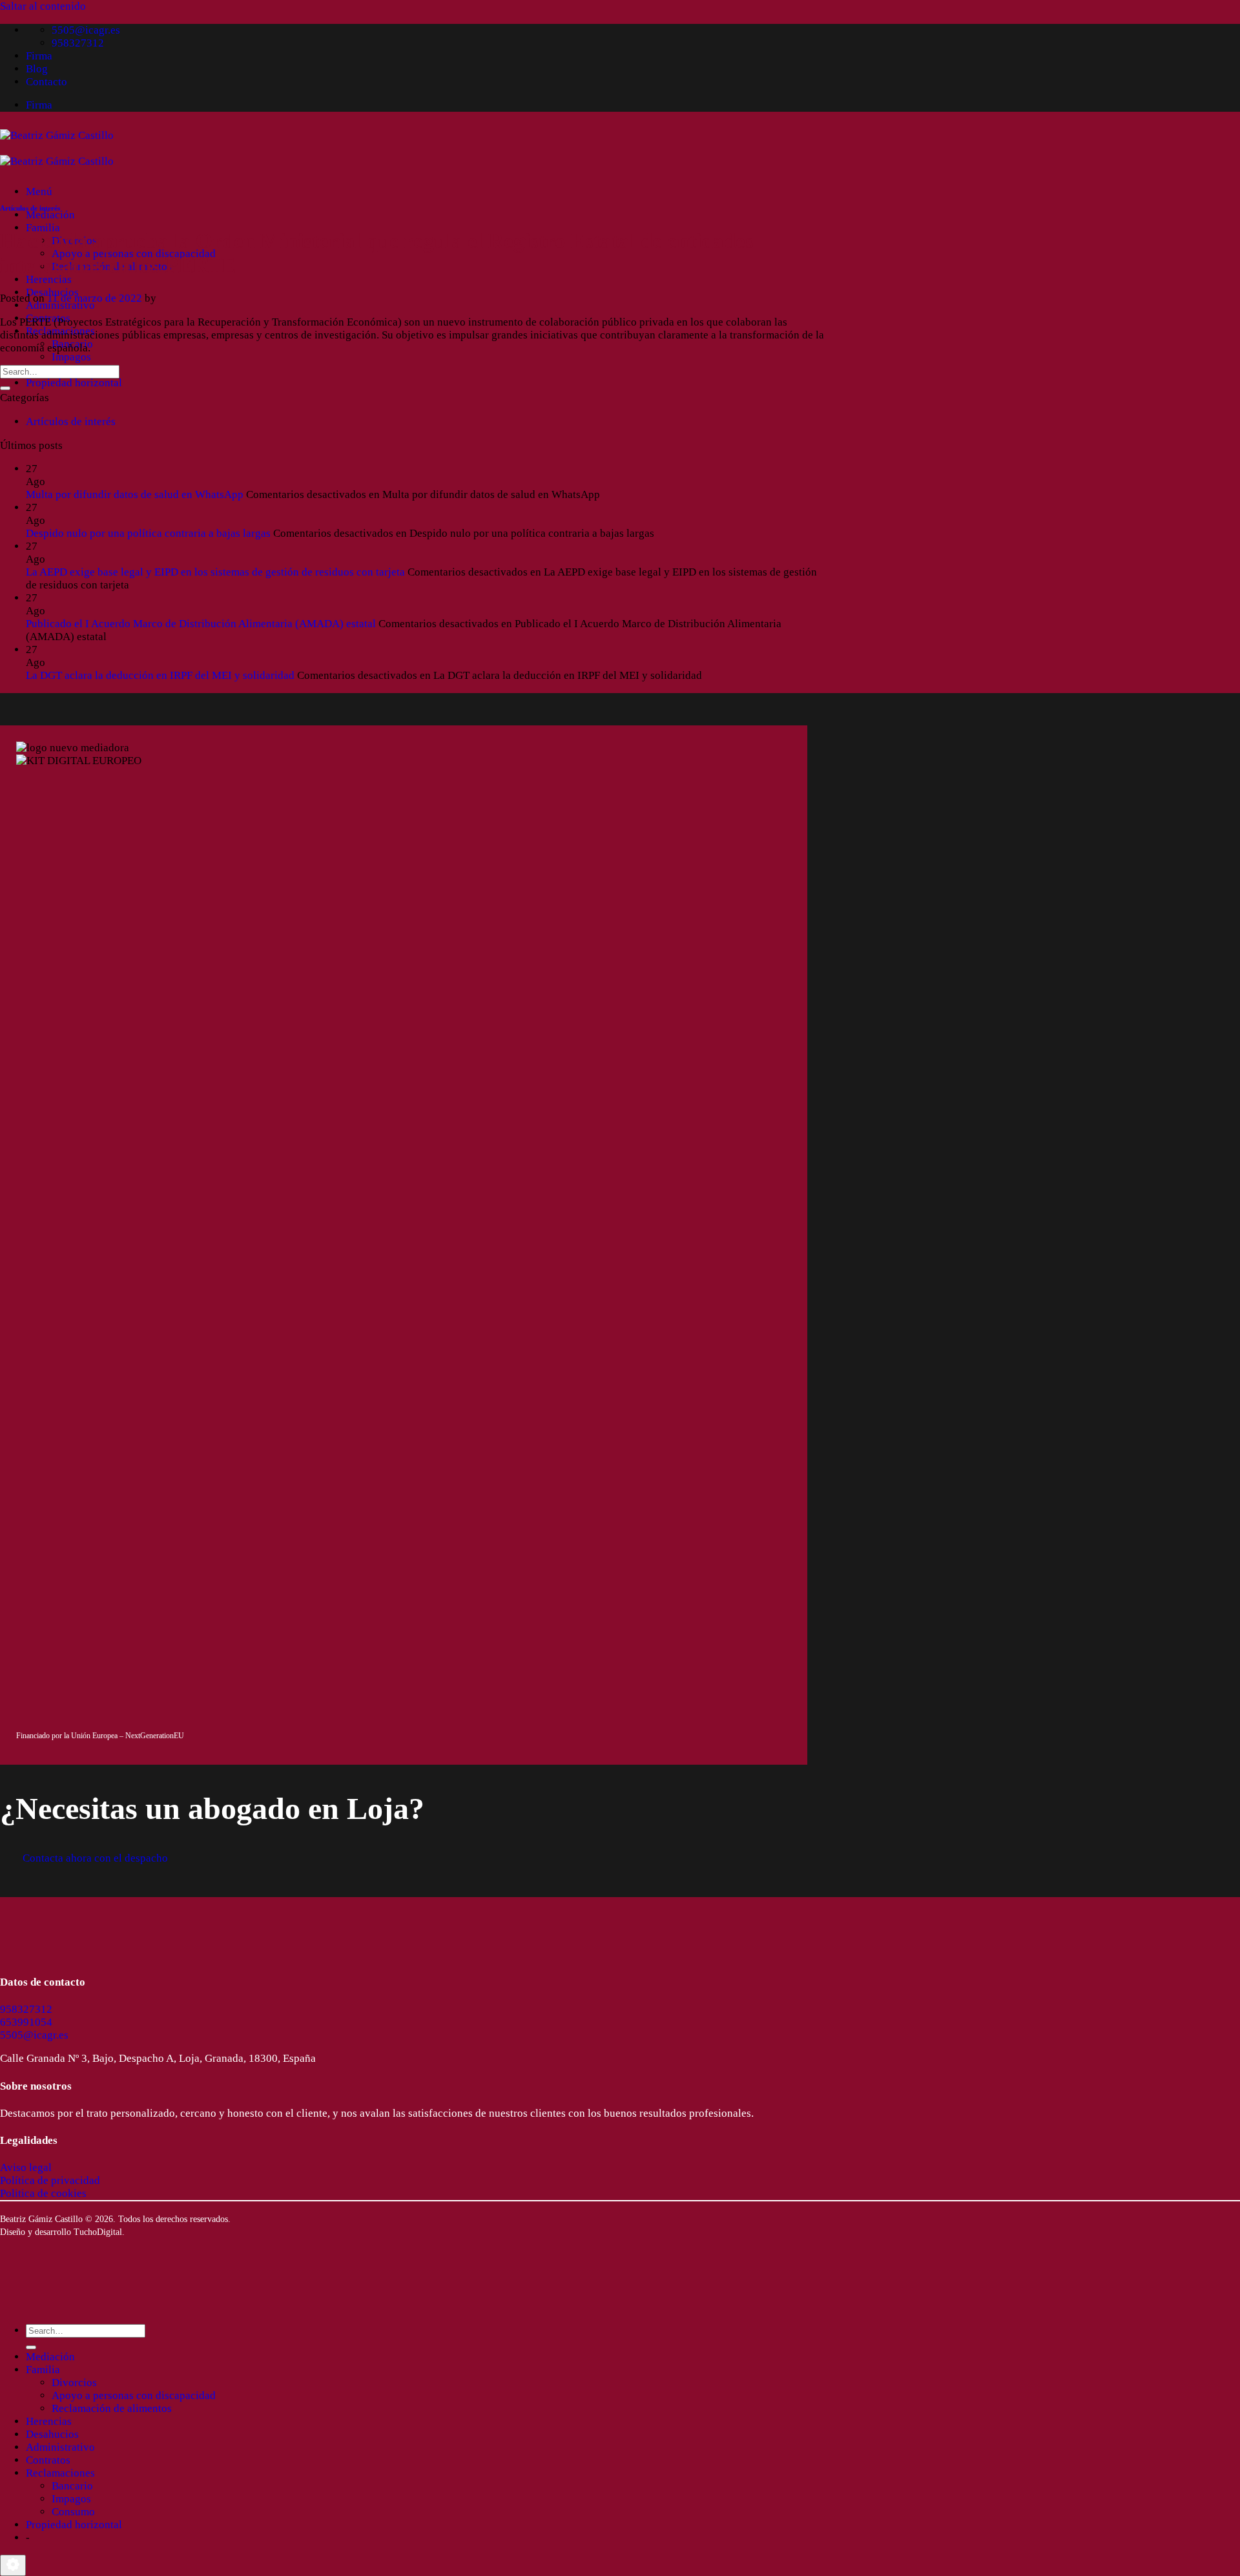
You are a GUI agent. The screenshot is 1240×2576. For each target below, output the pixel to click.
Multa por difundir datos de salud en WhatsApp (135, 494)
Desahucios (52, 2434)
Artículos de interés (30, 208)
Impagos (71, 357)
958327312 (26, 2009)
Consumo (73, 2512)
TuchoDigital (98, 2232)
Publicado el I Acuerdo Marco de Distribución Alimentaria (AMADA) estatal (201, 624)
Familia (43, 228)
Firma (39, 56)
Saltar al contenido (43, 6)
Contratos (48, 2460)
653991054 (26, 2022)
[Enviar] (5, 388)
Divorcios (74, 2383)
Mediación (50, 215)
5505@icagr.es (34, 2035)
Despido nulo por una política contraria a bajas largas (148, 533)
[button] (39, 192)
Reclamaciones (60, 2473)
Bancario (72, 2486)
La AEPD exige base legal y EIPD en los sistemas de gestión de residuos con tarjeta (215, 572)
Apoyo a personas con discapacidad (134, 2395)
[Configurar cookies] (13, 2565)
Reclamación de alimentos (112, 2408)
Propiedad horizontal (74, 383)
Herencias (49, 279)
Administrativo (60, 305)
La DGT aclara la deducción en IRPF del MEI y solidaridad (160, 675)
